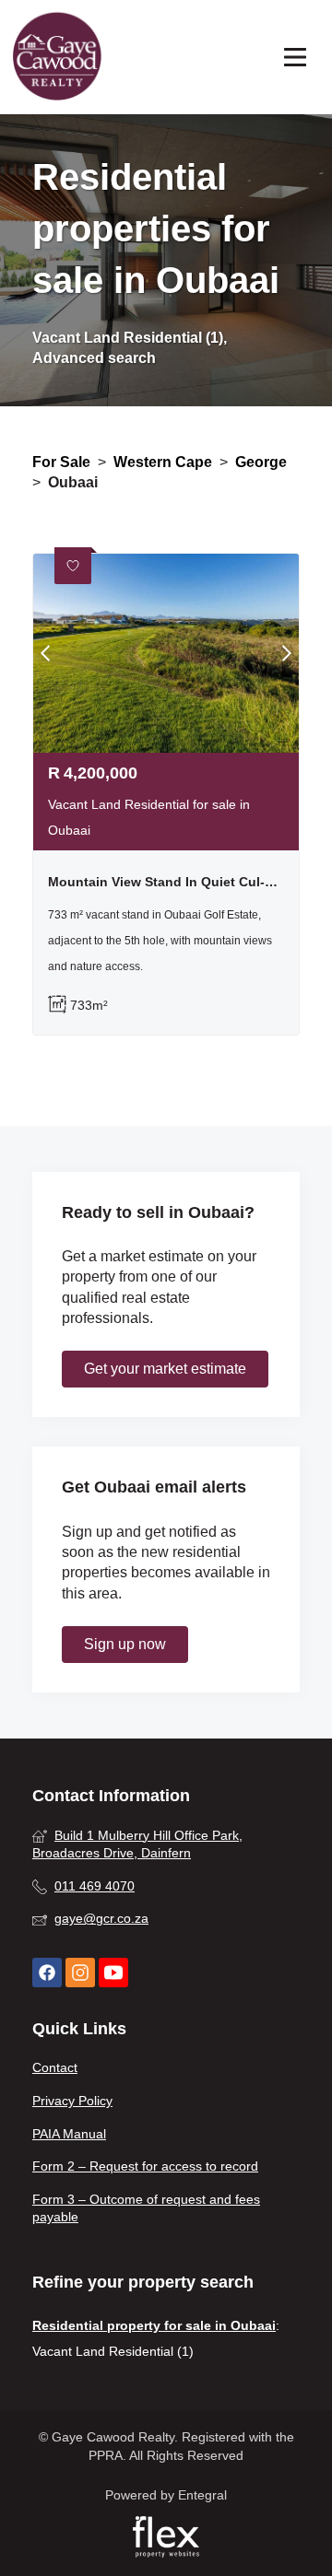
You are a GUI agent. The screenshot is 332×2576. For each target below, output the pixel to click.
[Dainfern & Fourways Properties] (57, 57)
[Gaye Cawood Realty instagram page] (80, 1973)
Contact (55, 2067)
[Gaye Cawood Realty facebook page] (47, 1973)
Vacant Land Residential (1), (130, 338)
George (261, 462)
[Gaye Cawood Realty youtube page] (113, 1973)
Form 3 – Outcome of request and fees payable (146, 2208)
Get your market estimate (165, 1369)
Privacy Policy (72, 2101)
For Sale (61, 462)
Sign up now (125, 1644)
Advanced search (94, 358)
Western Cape (163, 462)
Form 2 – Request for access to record (145, 2166)
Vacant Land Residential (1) (113, 2351)
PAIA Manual (69, 2134)
